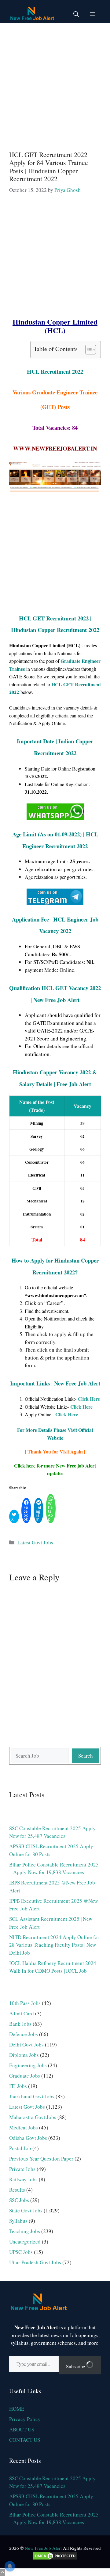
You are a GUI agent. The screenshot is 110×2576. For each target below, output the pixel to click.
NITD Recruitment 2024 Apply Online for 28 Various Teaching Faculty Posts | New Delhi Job (54, 1945)
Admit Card (22, 2013)
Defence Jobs (24, 2034)
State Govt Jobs (26, 2210)
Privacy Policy (25, 2419)
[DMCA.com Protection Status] (55, 2559)
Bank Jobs (20, 2024)
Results (17, 2190)
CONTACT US (25, 2440)
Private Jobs (22, 2169)
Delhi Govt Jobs (26, 2044)
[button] (76, 14)
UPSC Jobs (21, 2252)
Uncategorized (25, 2242)
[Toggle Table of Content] (88, 350)
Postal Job (20, 2148)
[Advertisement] (55, 84)
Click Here (81, 1407)
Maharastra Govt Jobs (33, 2117)
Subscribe (76, 2366)
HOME (17, 2409)
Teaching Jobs (25, 2231)
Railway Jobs (23, 2179)
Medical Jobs (24, 2127)
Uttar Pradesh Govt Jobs (35, 2262)
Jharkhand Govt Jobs (32, 2096)
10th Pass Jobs (25, 2003)
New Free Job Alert (43, 2548)
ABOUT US (22, 2429)
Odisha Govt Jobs (28, 2138)
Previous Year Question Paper (41, 2159)
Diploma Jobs (24, 2055)
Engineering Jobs (28, 2065)
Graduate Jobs (25, 2076)
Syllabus (18, 2221)
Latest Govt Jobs (35, 1542)
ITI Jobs (18, 2086)
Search (86, 1756)
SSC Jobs (19, 2200)
